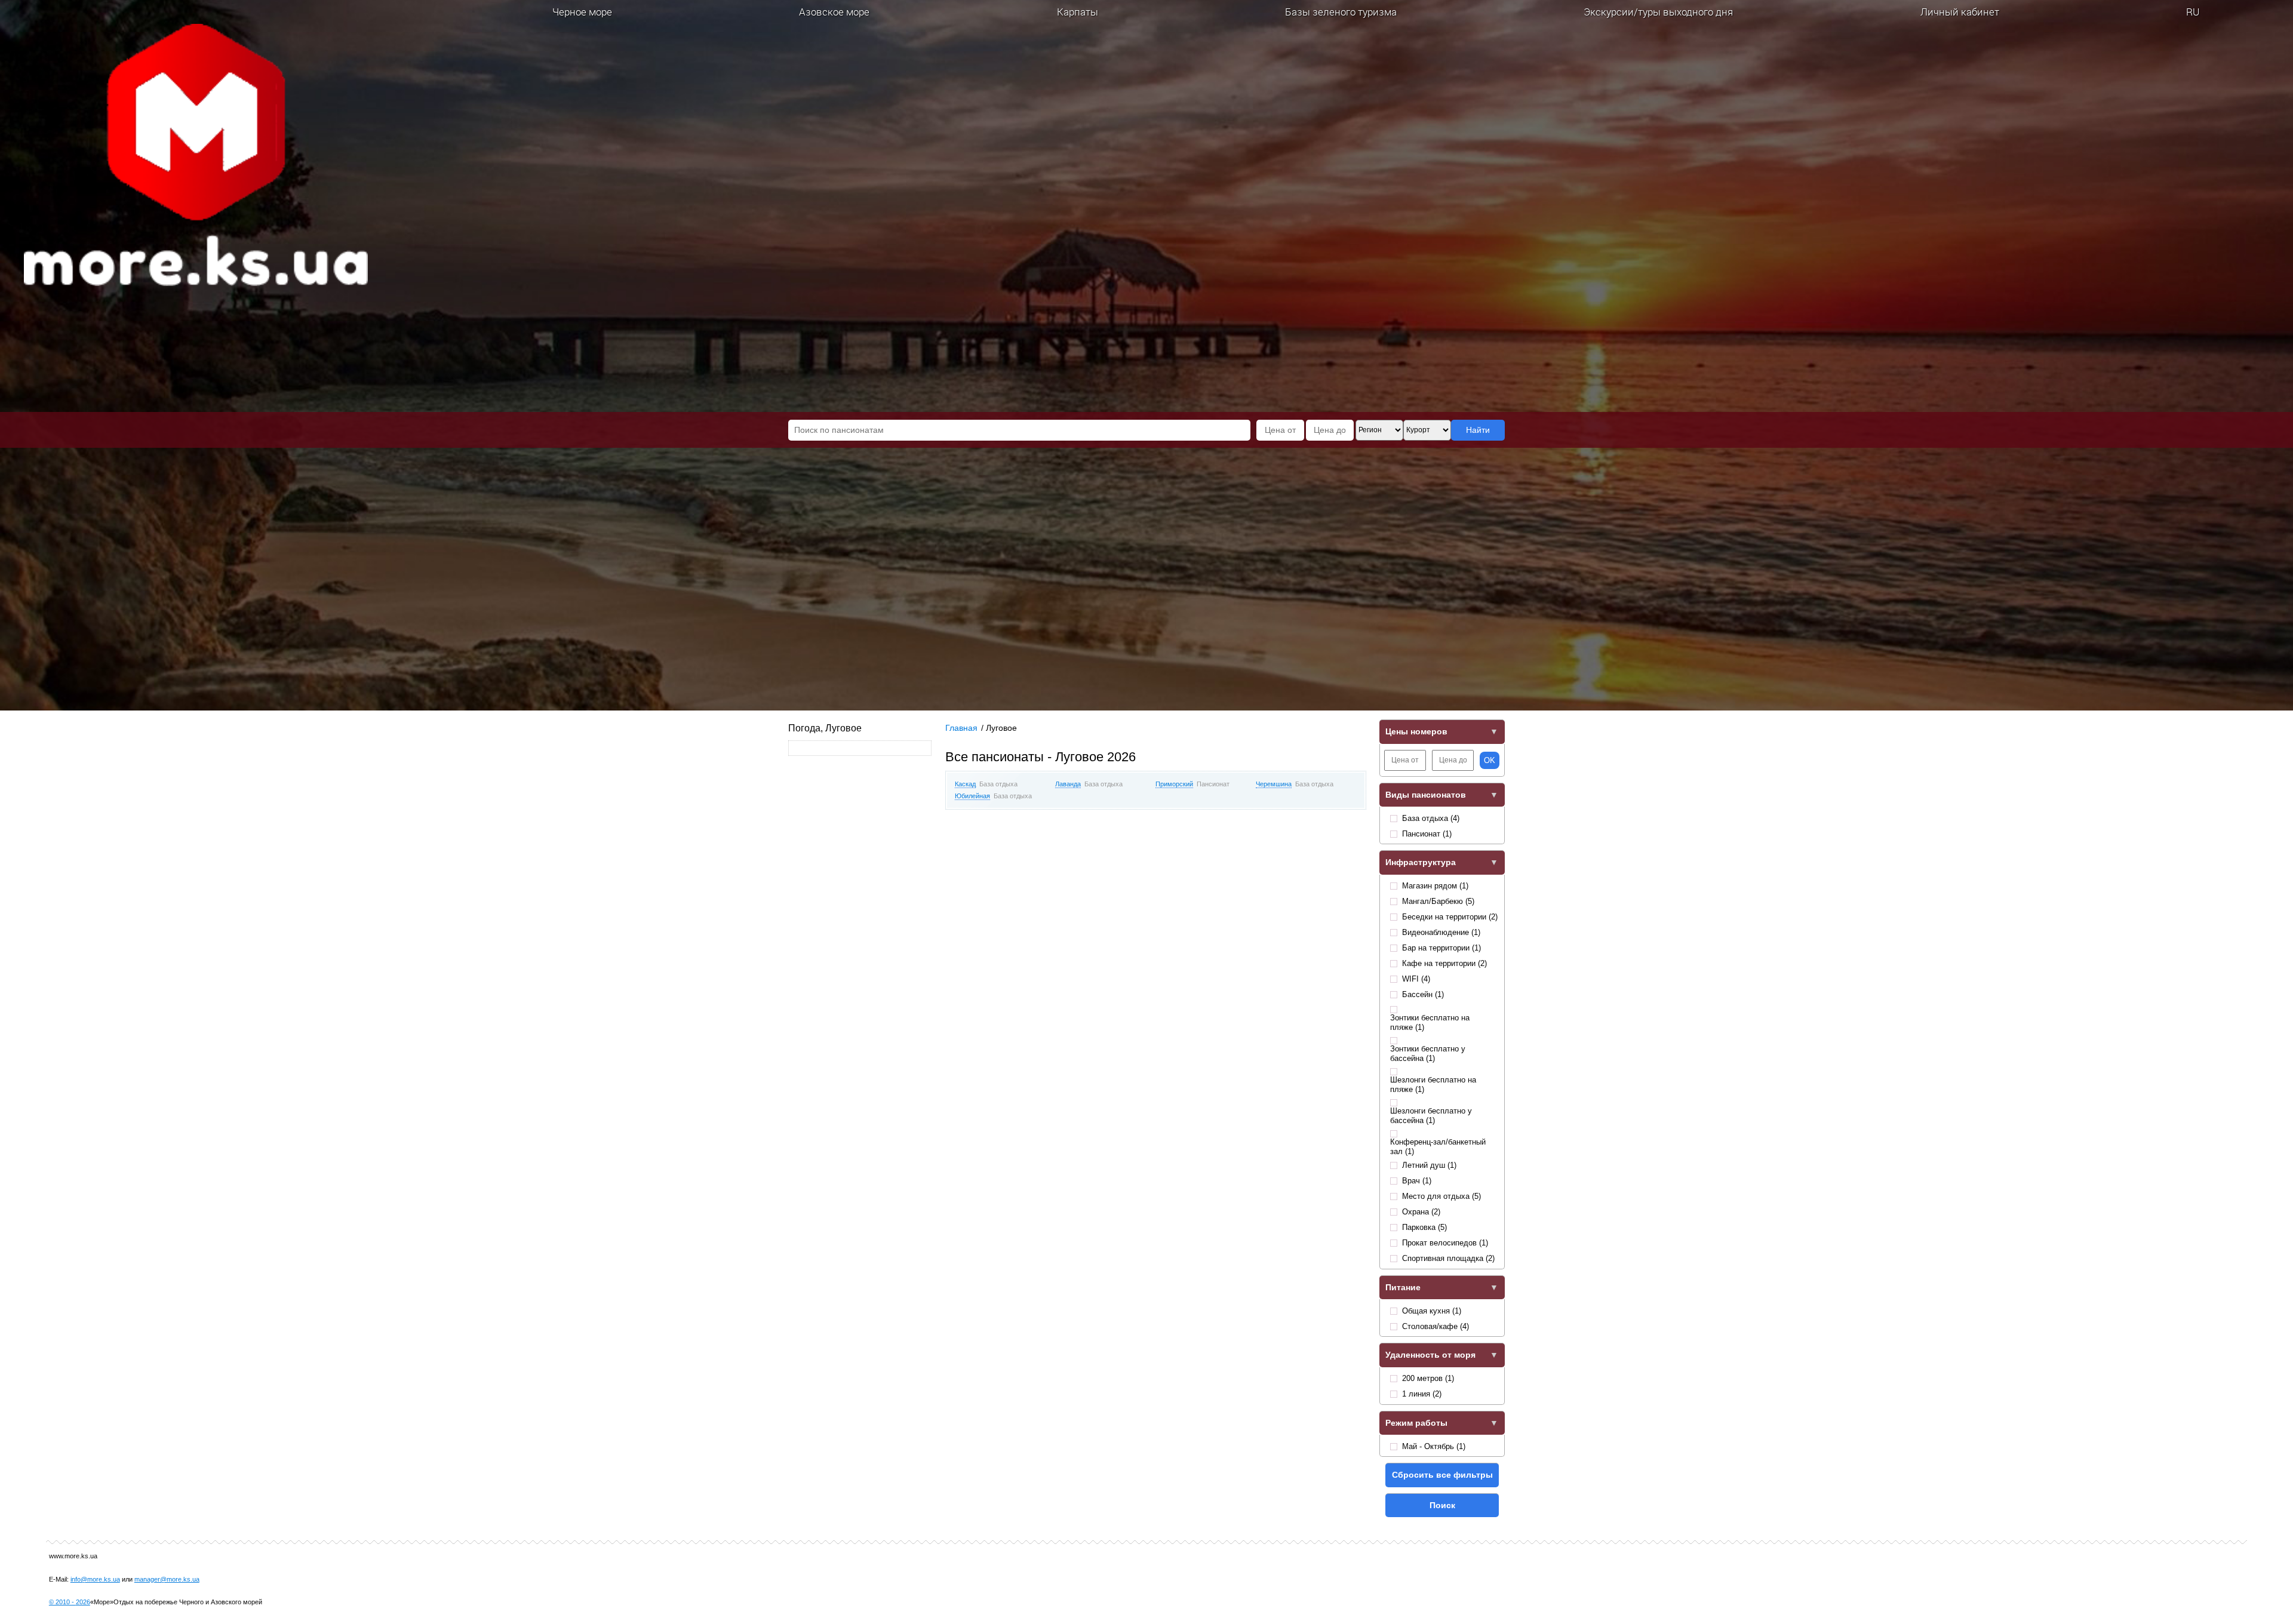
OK (1490, 760)
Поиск (1442, 1505)
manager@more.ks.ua (167, 1579)
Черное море (582, 12)
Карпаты (1078, 12)
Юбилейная (972, 796)
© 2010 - (70, 1602)
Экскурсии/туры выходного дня (1658, 12)
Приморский (1174, 784)
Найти (1478, 430)
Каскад (965, 784)
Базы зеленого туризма (1341, 12)
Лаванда (1068, 784)
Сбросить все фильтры (1442, 1475)
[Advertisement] (1156, 908)
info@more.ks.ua (95, 1579)
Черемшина (1274, 784)
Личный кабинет (1960, 12)
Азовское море (834, 12)
